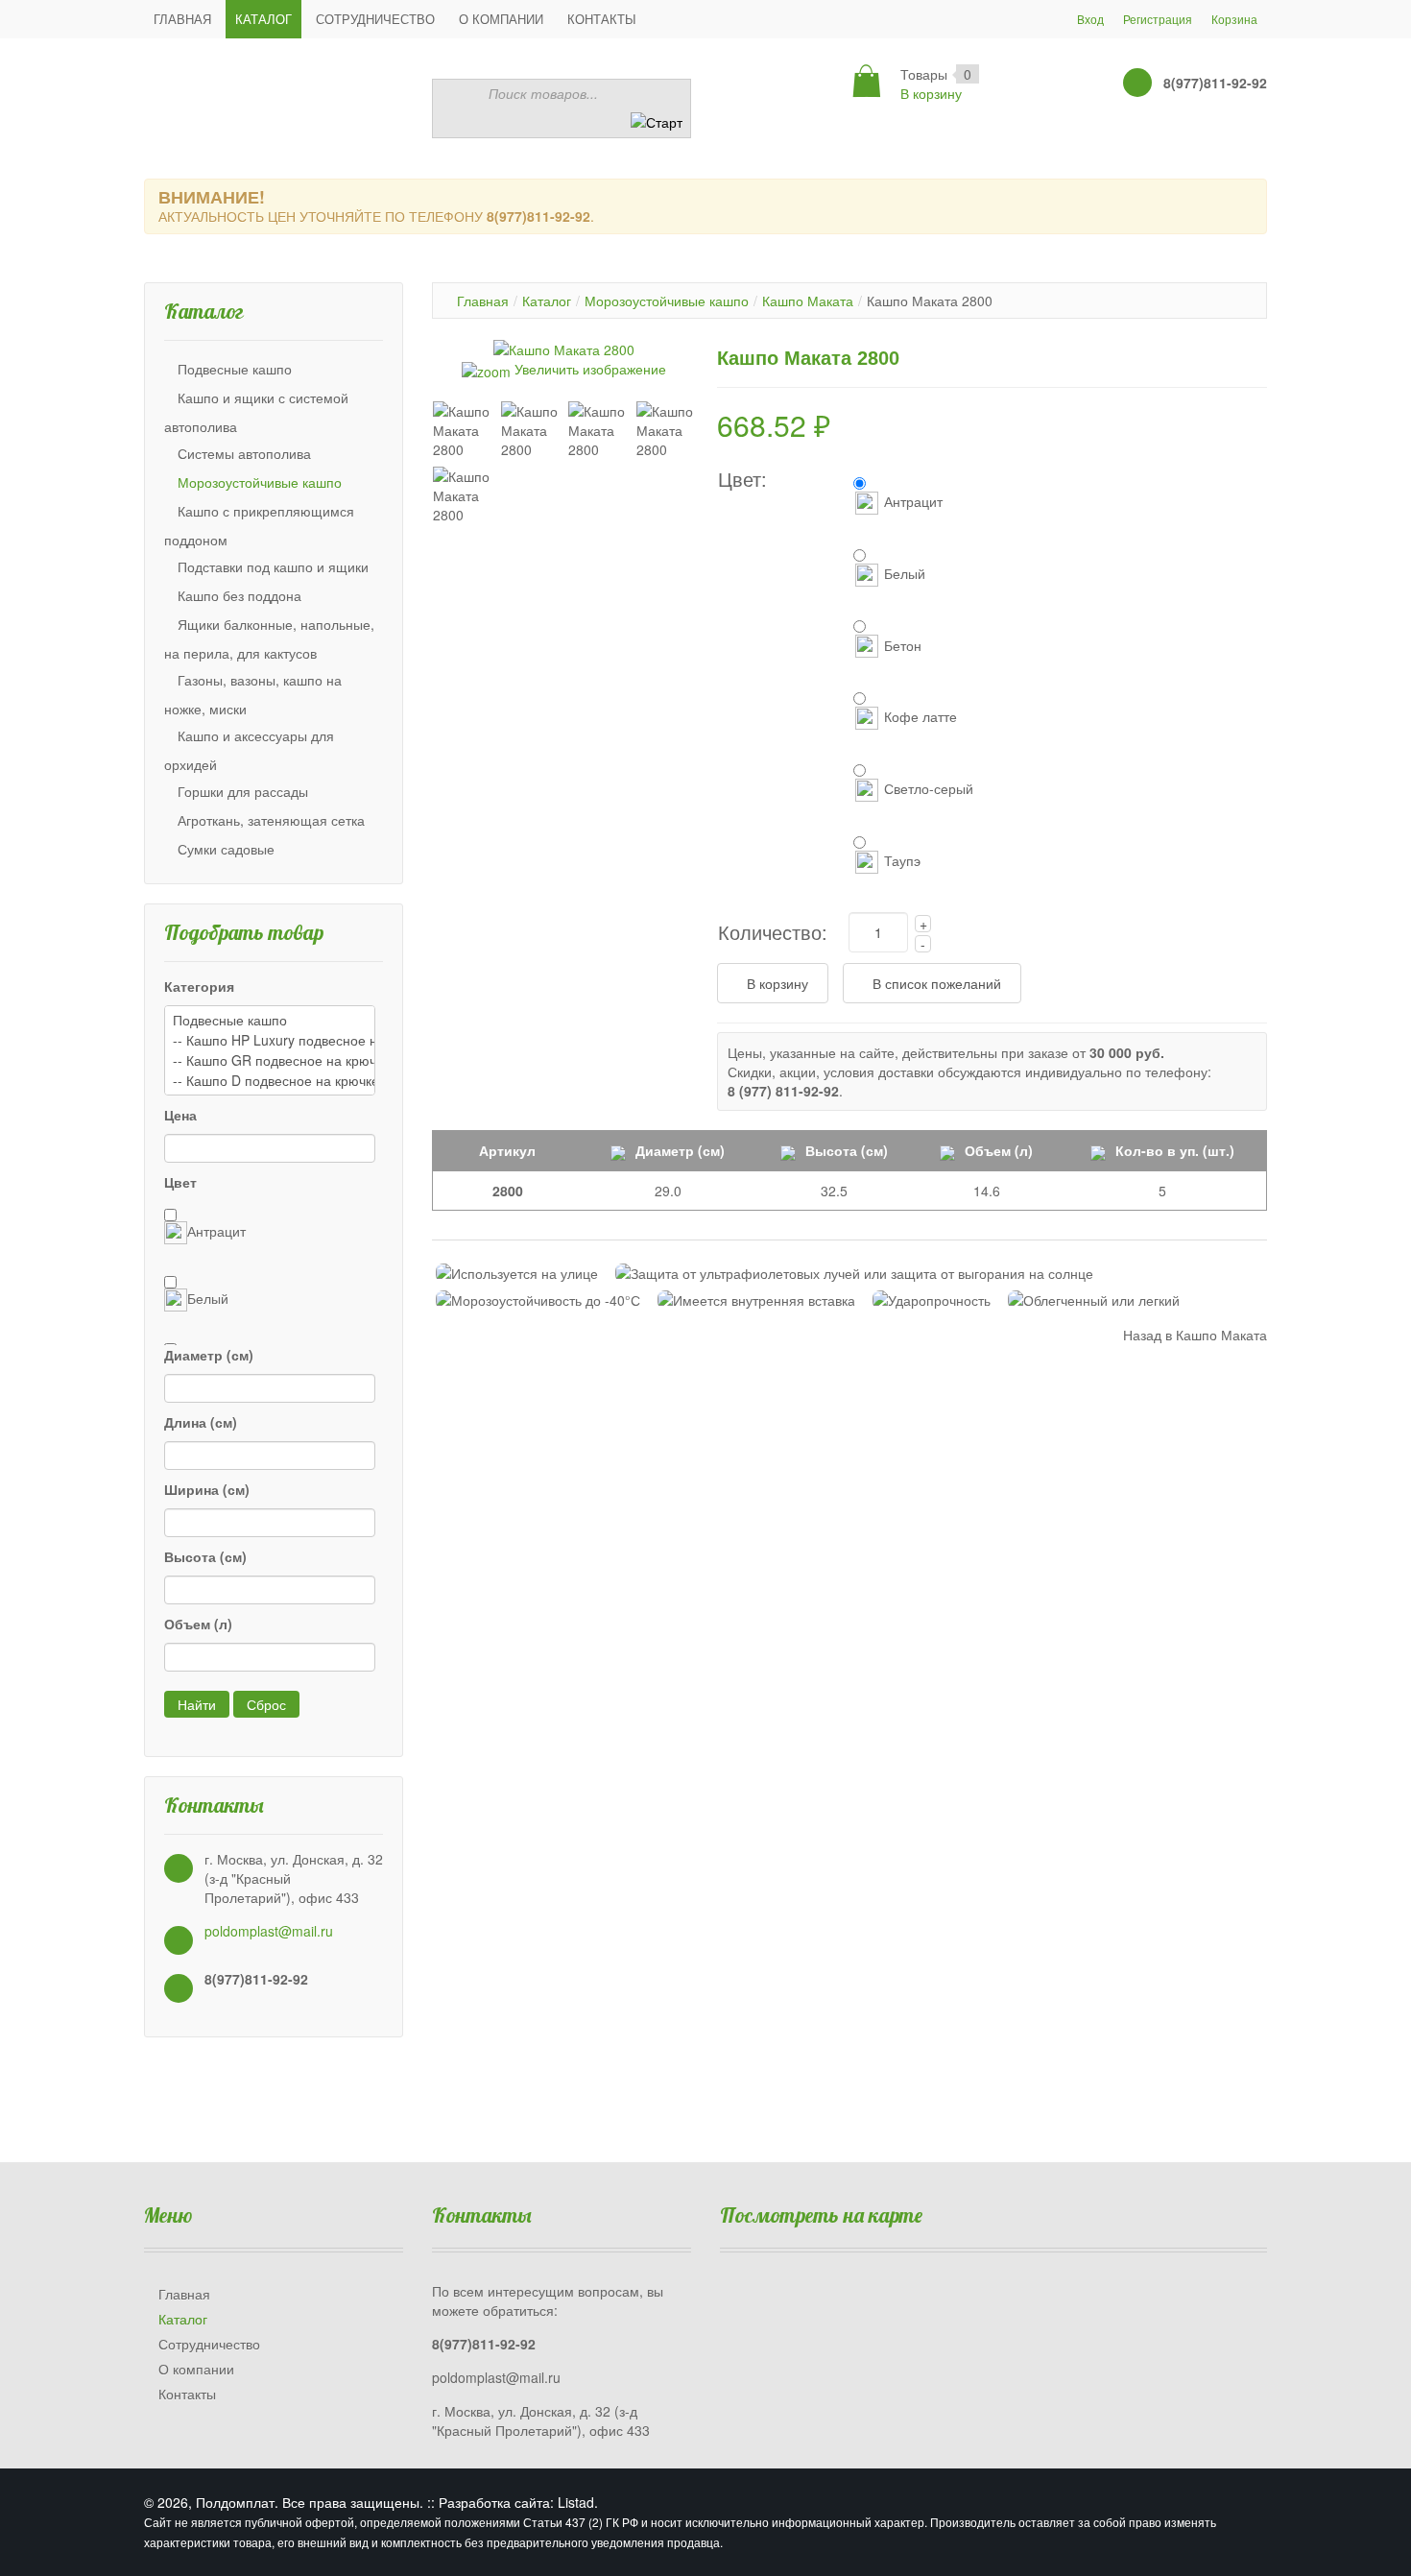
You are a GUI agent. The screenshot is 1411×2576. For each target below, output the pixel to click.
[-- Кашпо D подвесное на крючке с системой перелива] (270, 1081)
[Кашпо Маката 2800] (462, 430)
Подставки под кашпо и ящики (273, 566)
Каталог (547, 301)
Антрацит (216, 1231)
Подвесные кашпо (235, 369)
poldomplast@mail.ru (269, 1931)
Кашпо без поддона (239, 595)
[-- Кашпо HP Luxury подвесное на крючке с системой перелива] (270, 1040)
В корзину (931, 93)
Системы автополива (244, 453)
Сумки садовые (226, 849)
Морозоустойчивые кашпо (260, 482)
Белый (208, 1298)
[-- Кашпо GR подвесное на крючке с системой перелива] (270, 1060)
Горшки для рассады (243, 791)
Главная (483, 301)
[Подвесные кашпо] (270, 1020)
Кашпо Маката (808, 301)
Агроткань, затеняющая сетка (271, 820)
